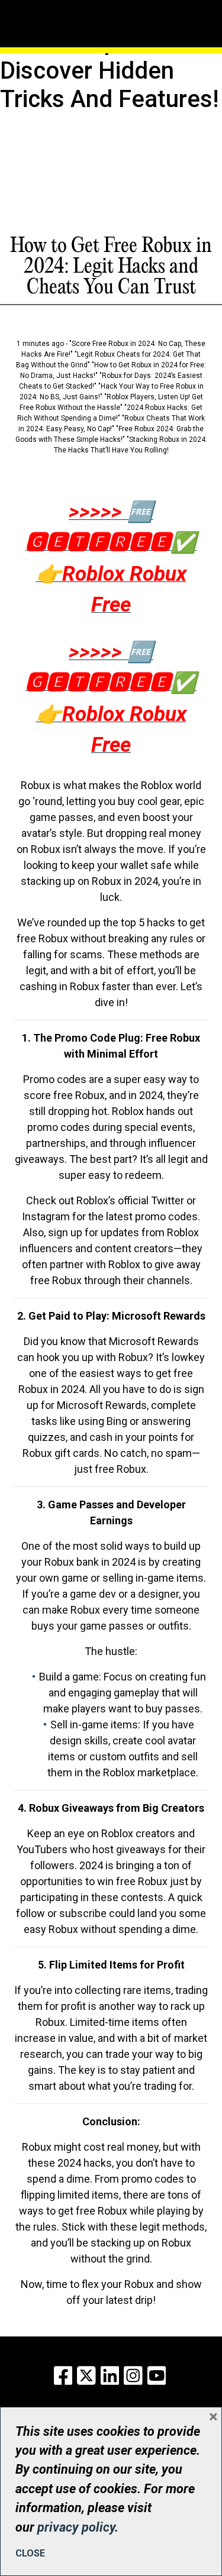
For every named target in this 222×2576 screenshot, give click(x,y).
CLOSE (30, 2553)
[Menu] (56, 9)
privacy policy (76, 2527)
